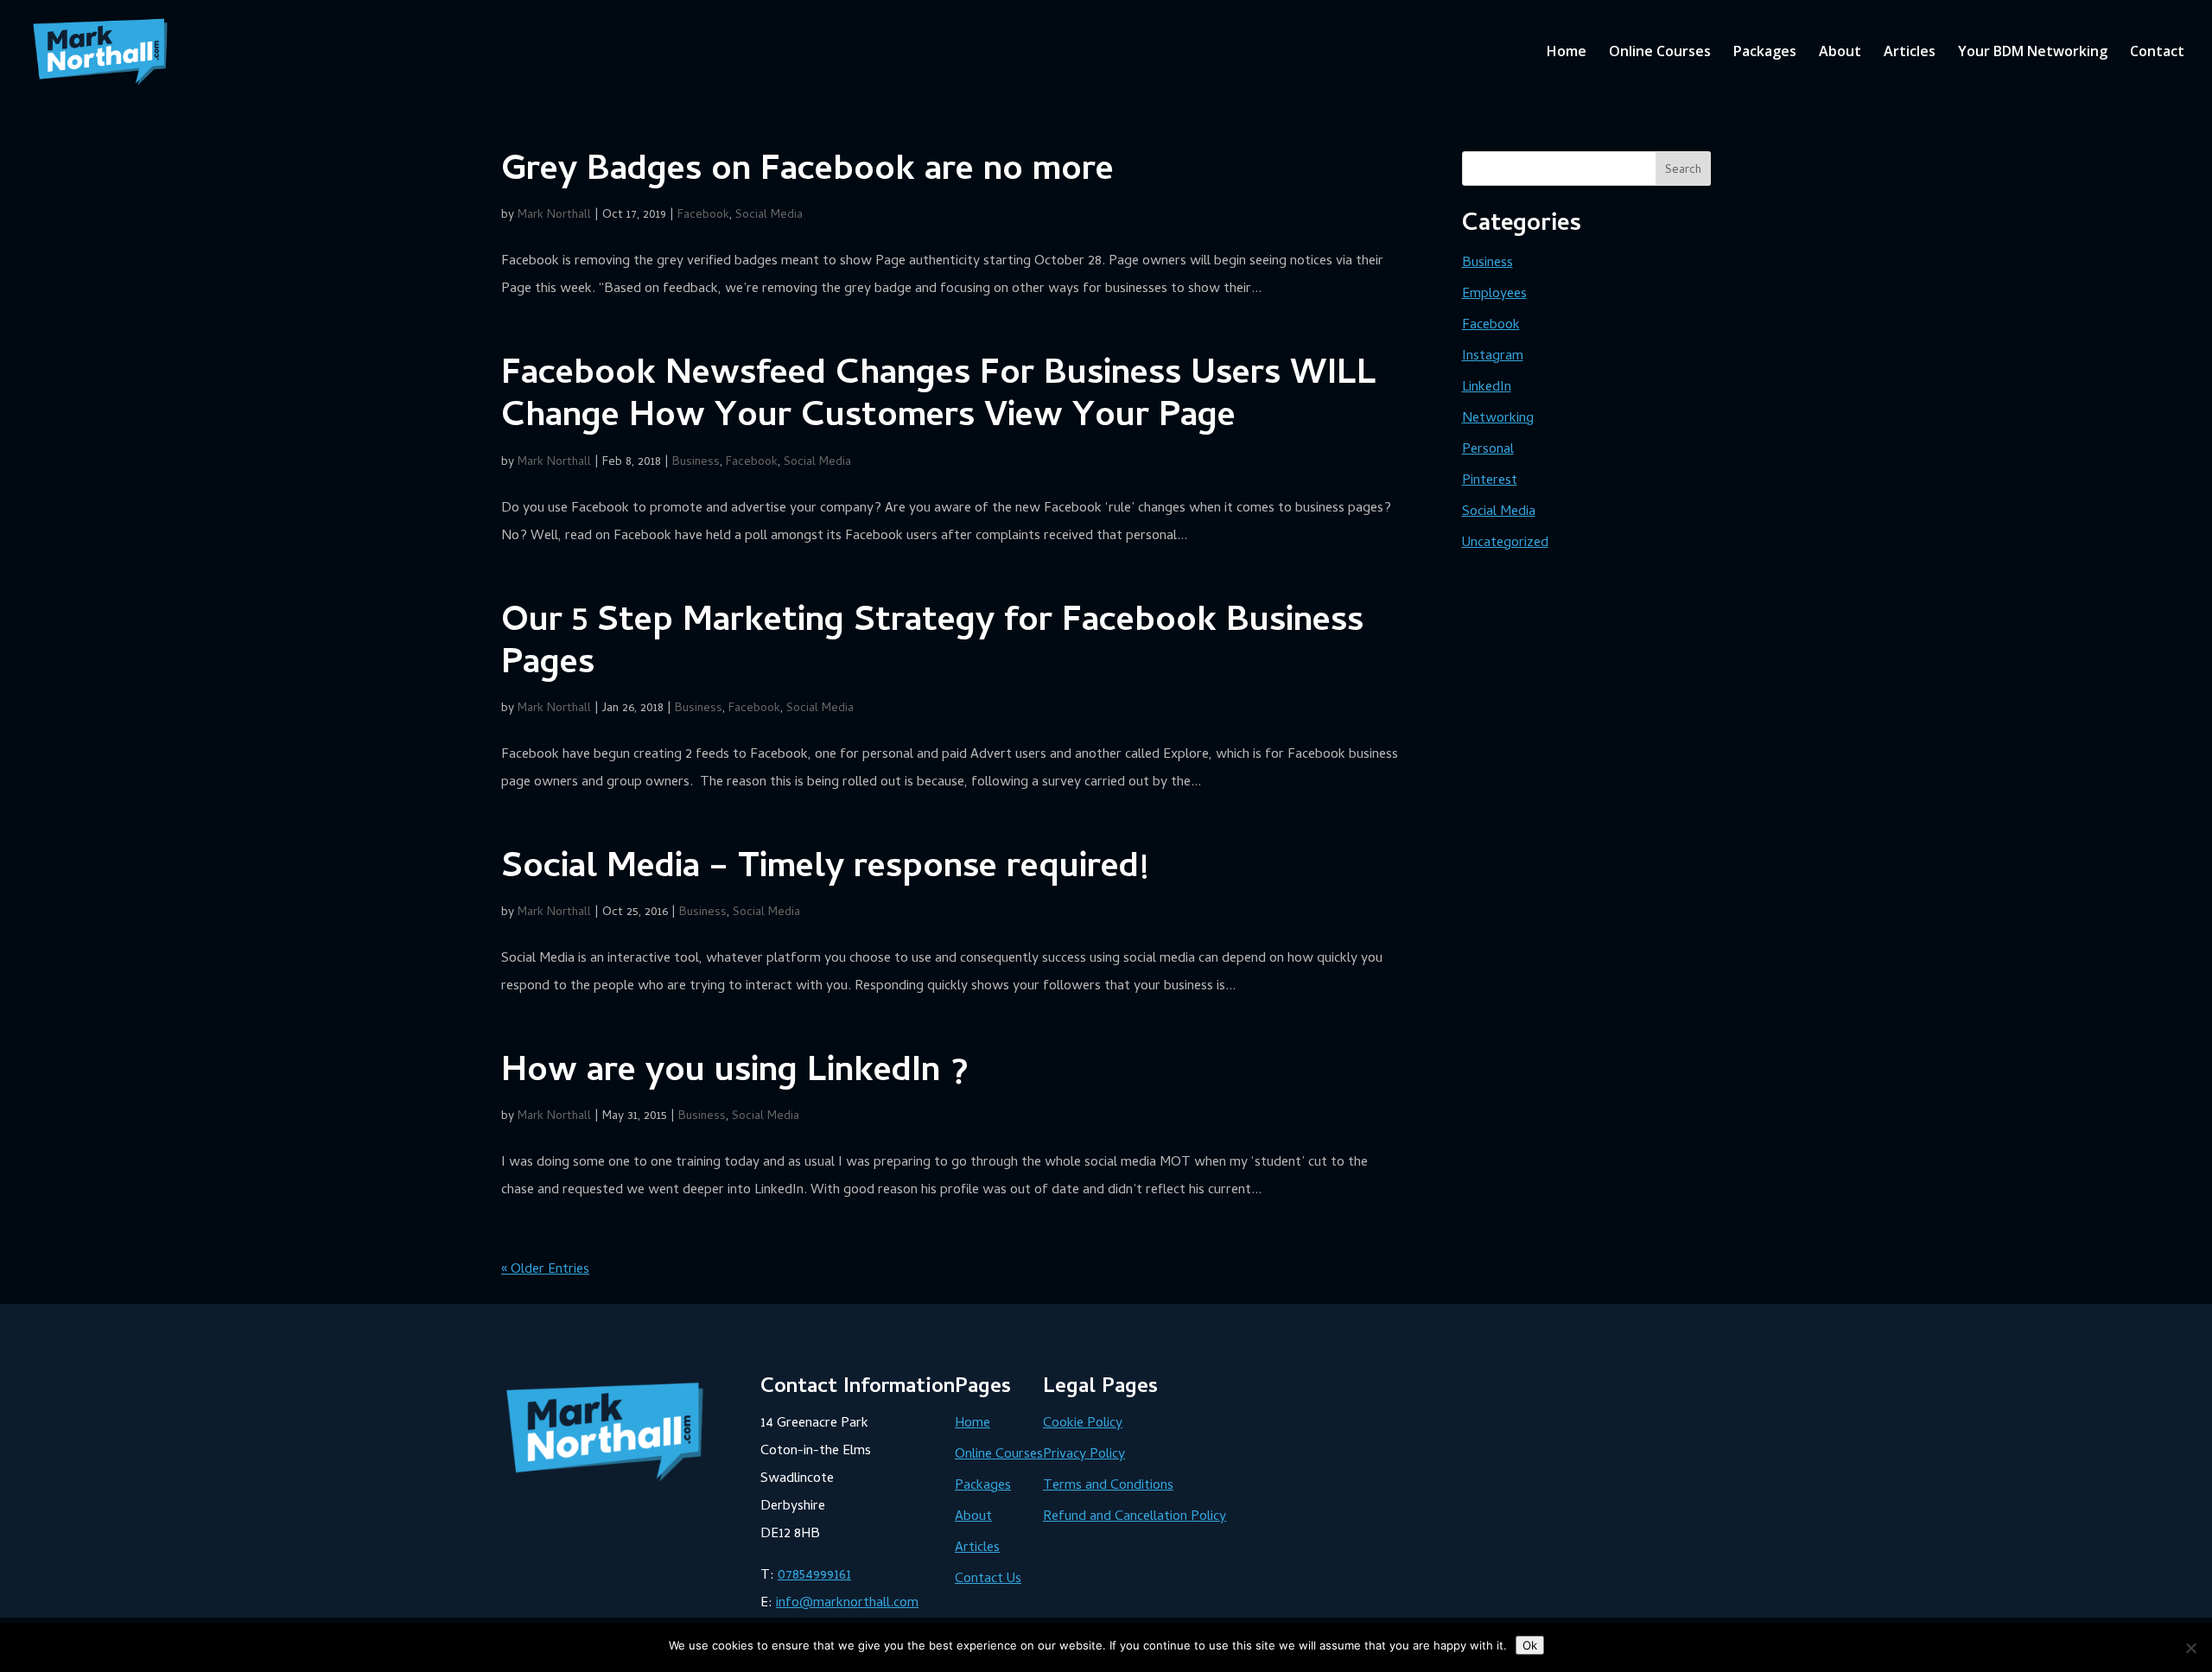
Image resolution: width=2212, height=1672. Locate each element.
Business (696, 463)
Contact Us (988, 1580)
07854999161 (814, 1576)
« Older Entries (545, 1270)
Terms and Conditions (1108, 1486)
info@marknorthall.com (847, 1604)
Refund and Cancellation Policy (1135, 1517)
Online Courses (1660, 53)
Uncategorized (1505, 544)
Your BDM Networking (2033, 53)
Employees (1494, 295)
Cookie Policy (1083, 1424)
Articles (1910, 53)
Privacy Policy (1084, 1455)
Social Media (769, 216)
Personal (1488, 450)
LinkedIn (1487, 388)
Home (1567, 53)
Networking (1498, 419)
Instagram (1493, 357)
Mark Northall (554, 216)
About (1840, 53)
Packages (1765, 53)
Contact (2157, 53)
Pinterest (1490, 481)
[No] (2190, 1648)
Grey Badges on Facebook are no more (807, 172)
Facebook (703, 216)
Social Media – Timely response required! (825, 870)
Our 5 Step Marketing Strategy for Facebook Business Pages (932, 645)
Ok (1530, 1645)
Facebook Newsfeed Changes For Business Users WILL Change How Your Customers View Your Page (939, 397)
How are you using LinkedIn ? (735, 1074)
